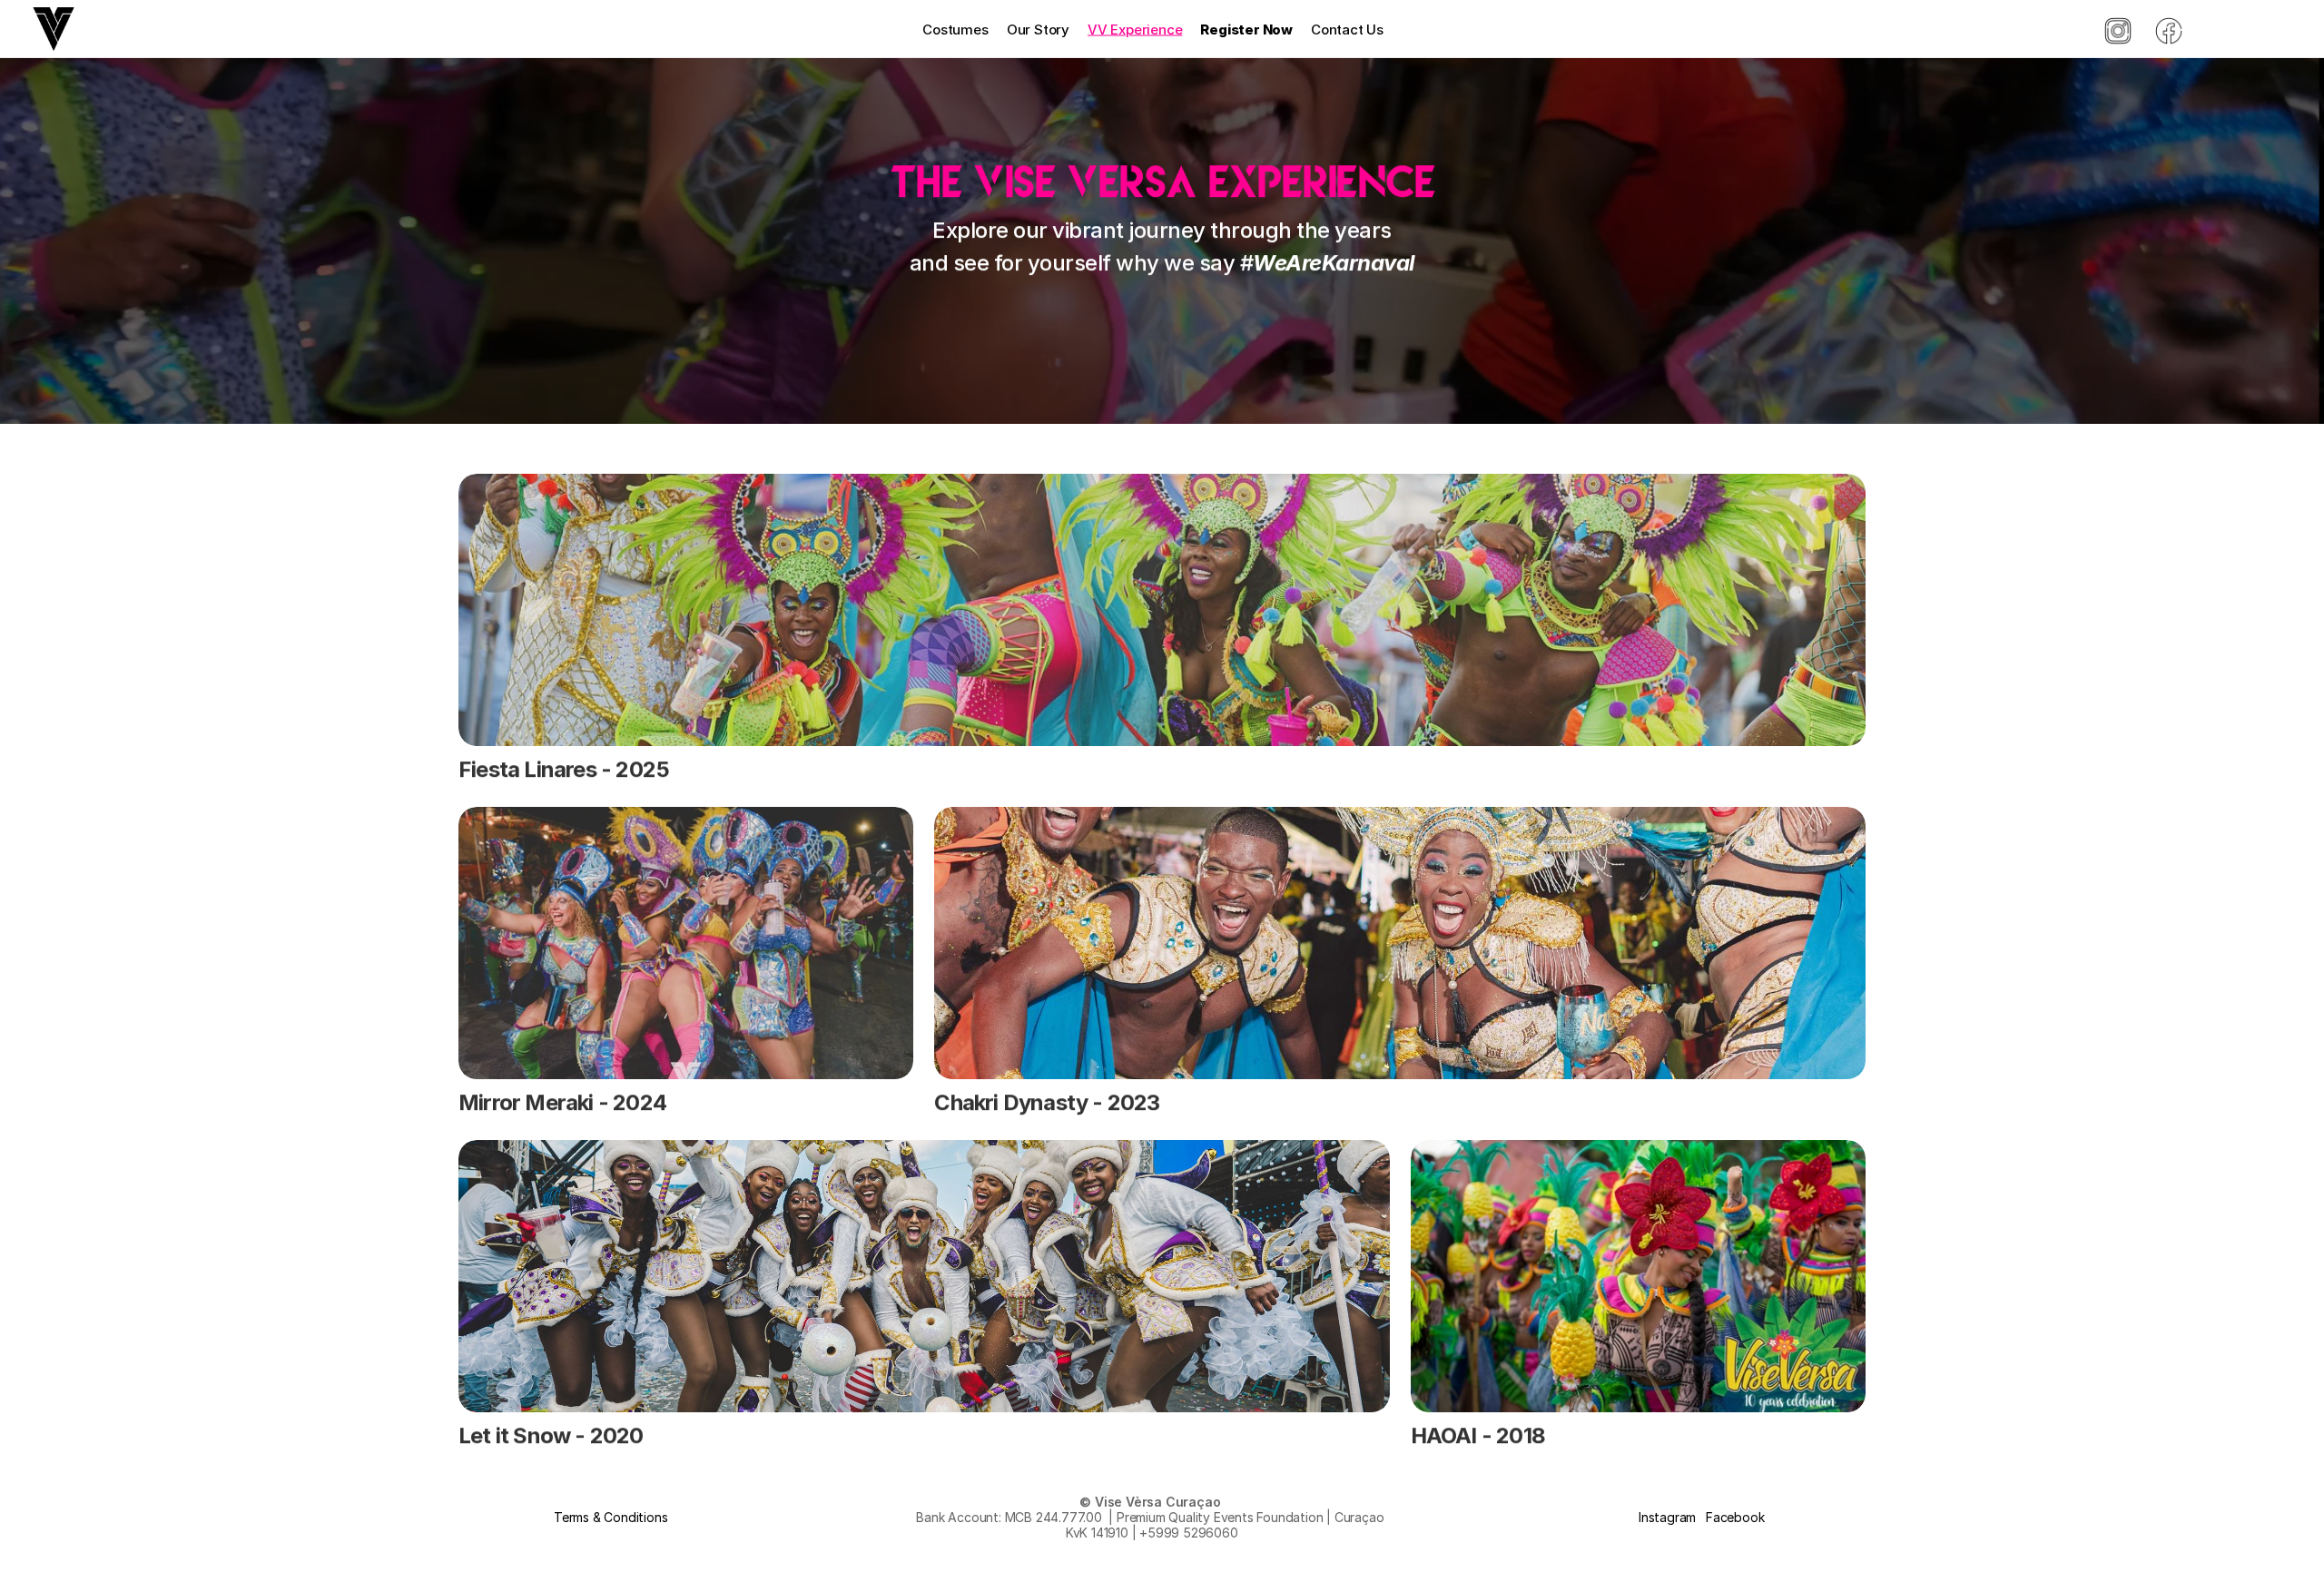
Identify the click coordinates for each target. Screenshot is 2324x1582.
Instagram (1667, 1517)
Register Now (1246, 29)
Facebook (1735, 1517)
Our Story (1038, 29)
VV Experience (1135, 29)
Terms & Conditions (611, 1517)
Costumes (955, 29)
